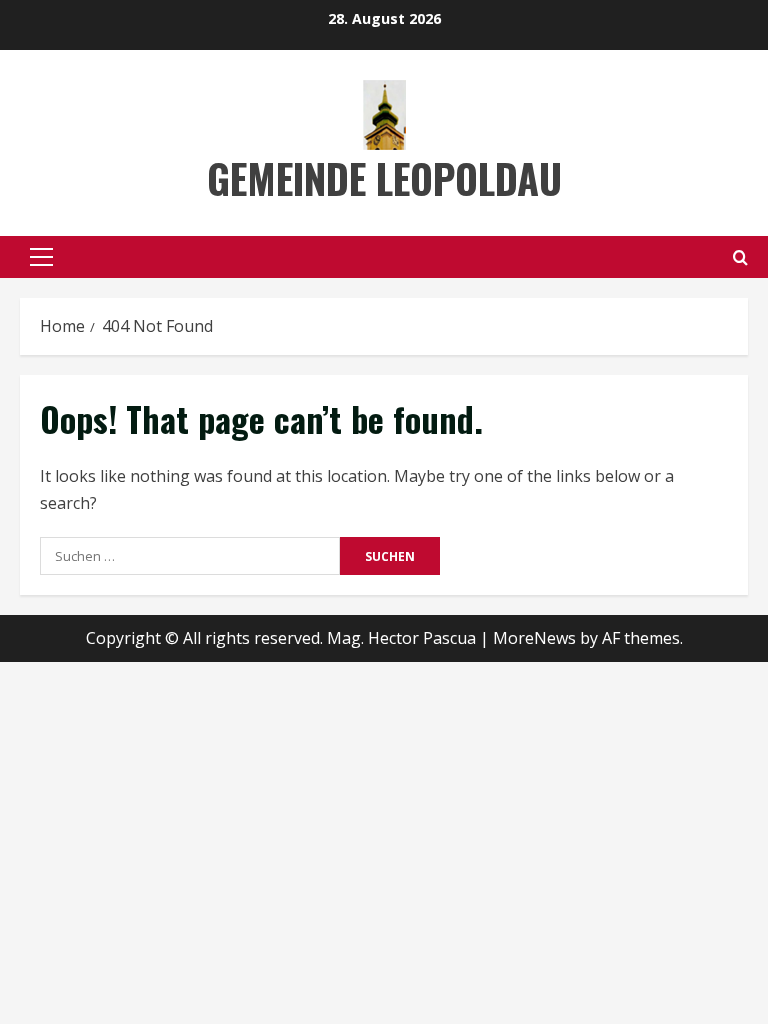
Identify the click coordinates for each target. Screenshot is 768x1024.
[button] (41, 257)
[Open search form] (740, 257)
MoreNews (534, 638)
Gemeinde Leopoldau (384, 178)
